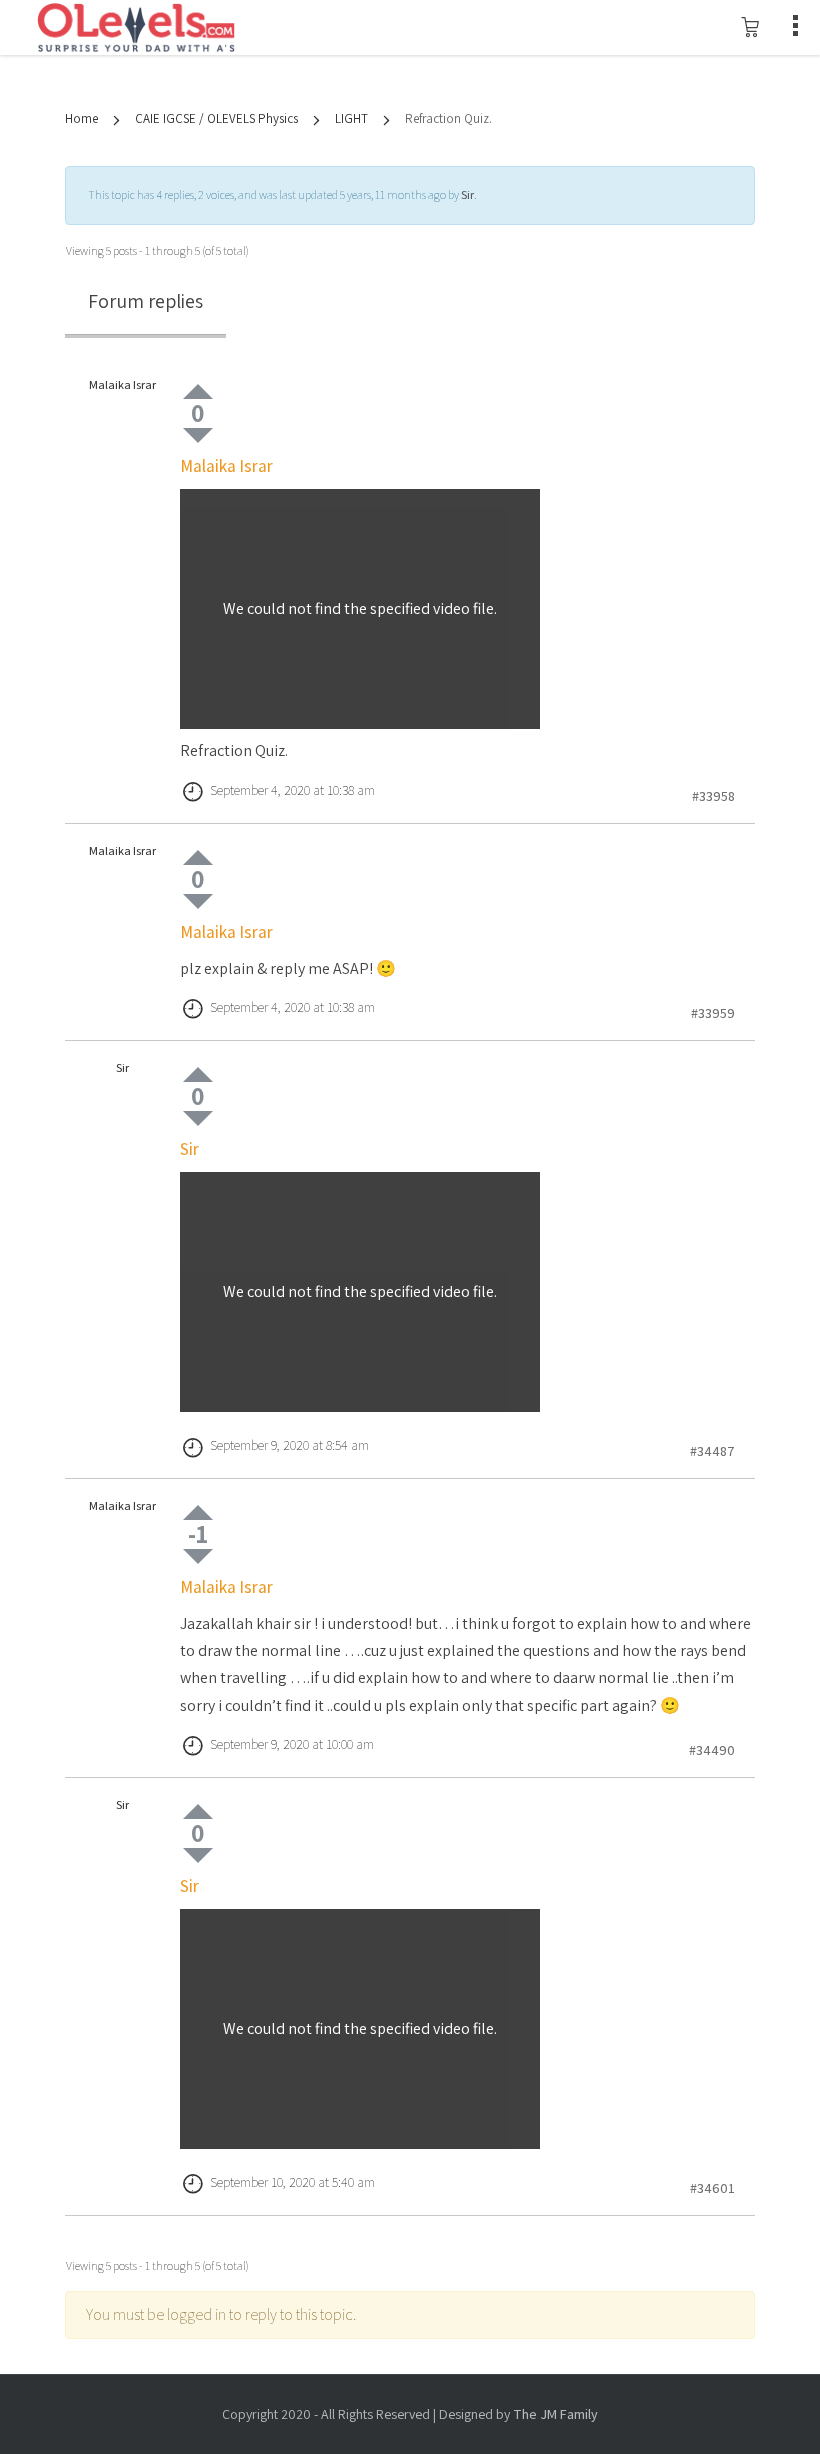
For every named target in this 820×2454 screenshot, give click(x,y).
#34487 (712, 1451)
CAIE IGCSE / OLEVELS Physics (216, 118)
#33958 (713, 796)
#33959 (713, 1013)
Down (198, 435)
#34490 (712, 1750)
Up (198, 391)
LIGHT (351, 118)
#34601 (712, 2188)
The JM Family (555, 2414)
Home (81, 118)
